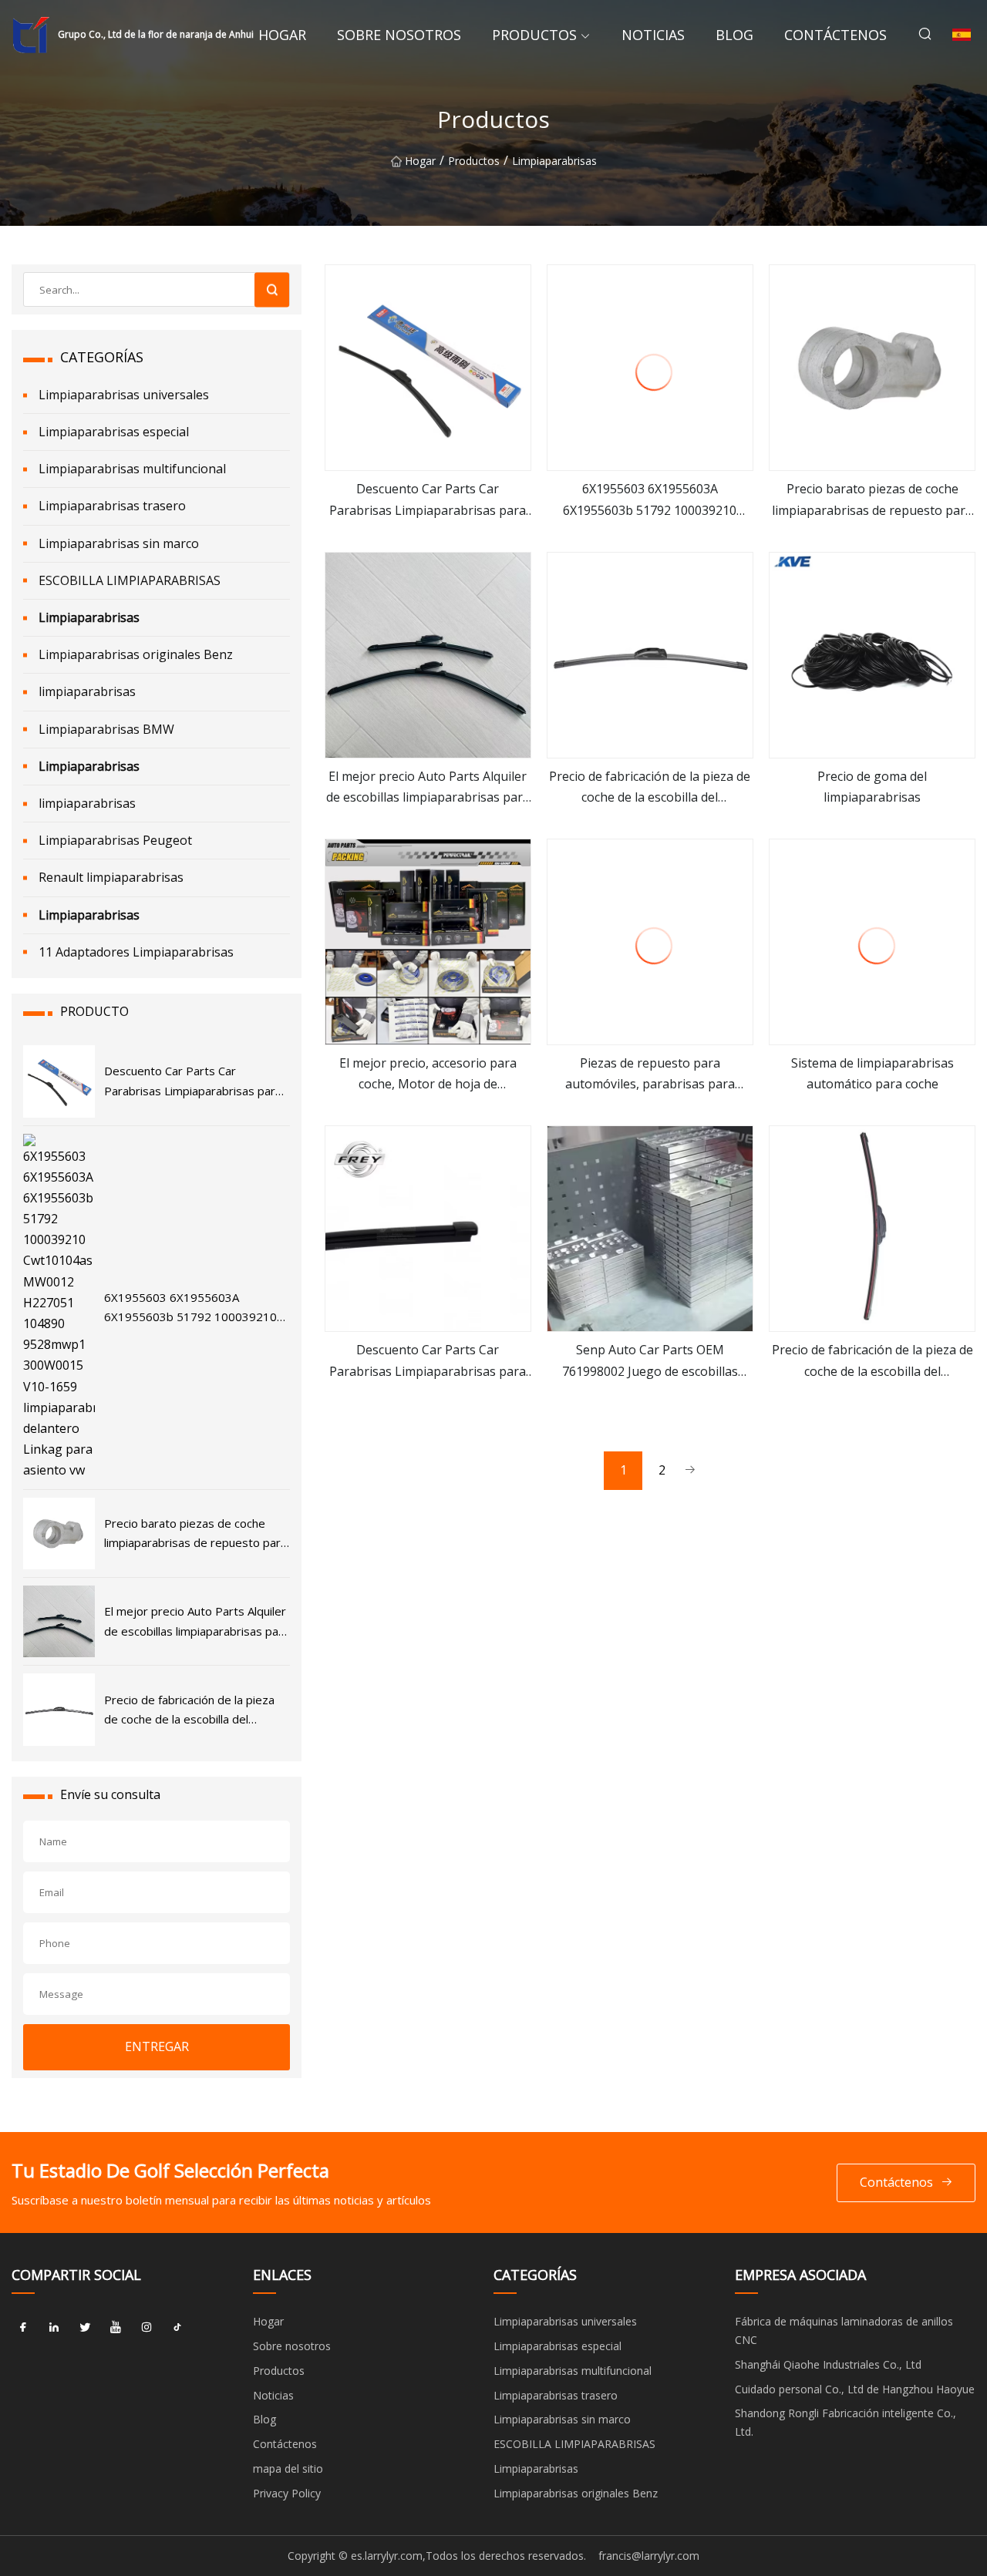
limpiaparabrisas (87, 691)
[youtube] (116, 2327)
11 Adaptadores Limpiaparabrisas (136, 952)
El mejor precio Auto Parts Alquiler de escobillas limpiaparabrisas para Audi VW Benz (428, 788)
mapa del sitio (288, 2468)
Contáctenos (835, 35)
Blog (734, 35)
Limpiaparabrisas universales (124, 395)
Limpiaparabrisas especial (114, 432)
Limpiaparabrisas (554, 161)
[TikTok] (177, 2327)
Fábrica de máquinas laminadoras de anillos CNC (844, 2331)
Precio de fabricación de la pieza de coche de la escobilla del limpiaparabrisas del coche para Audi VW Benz (650, 788)
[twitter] (85, 2327)
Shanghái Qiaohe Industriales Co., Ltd (828, 2364)
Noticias (653, 35)
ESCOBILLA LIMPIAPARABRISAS (130, 580)
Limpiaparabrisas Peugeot (115, 840)
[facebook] (23, 2327)
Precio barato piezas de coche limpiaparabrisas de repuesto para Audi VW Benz (872, 500)
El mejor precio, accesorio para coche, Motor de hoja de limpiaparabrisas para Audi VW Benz (428, 1074)
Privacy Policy (287, 2493)
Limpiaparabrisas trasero (112, 506)
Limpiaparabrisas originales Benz (136, 654)
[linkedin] (54, 2327)
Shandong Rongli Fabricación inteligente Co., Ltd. (846, 2422)
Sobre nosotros (399, 35)
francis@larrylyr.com (649, 2556)
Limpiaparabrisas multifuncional (132, 469)
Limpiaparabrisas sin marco (119, 543)
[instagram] (147, 2327)
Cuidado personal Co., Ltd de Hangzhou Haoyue (855, 2389)
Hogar (282, 35)
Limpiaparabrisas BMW (106, 729)
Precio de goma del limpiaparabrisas (872, 787)
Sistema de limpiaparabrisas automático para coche (872, 1073)
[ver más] (428, 368)
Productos (534, 35)
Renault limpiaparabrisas (111, 877)
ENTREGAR (157, 2046)
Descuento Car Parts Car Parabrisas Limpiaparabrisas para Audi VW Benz (428, 500)
